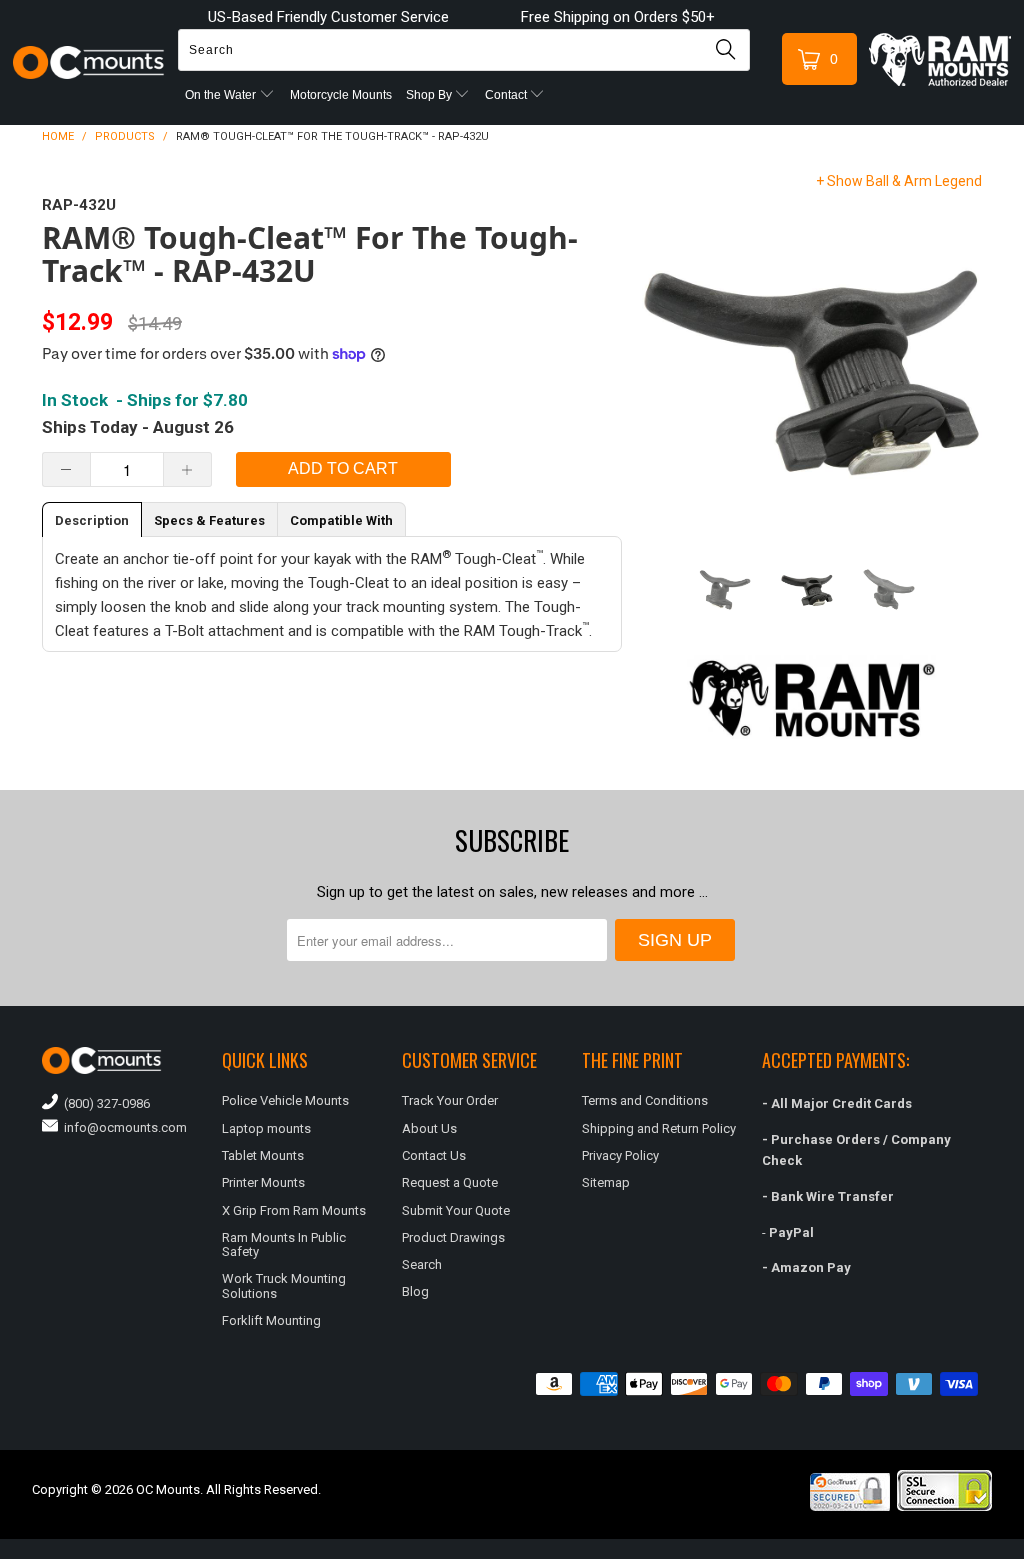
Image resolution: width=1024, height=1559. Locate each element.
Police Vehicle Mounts (285, 1100)
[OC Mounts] (89, 62)
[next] (963, 363)
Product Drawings (453, 1237)
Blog (415, 1291)
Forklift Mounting (271, 1320)
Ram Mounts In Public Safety (284, 1244)
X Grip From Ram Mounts (294, 1210)
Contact (507, 95)
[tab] (92, 519)
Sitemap (606, 1182)
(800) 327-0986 (104, 1103)
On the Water (222, 95)
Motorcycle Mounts (341, 95)
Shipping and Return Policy (659, 1128)
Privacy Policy (620, 1155)
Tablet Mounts (263, 1155)
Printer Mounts (263, 1182)
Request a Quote (450, 1182)
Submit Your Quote (456, 1210)
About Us (429, 1128)
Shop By (430, 95)
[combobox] (464, 50)
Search (422, 1264)
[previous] (661, 363)
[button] (1023, 1551)
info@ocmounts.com (122, 1127)
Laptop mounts (266, 1128)
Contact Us (434, 1155)
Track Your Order (450, 1100)
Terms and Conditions (645, 1100)
